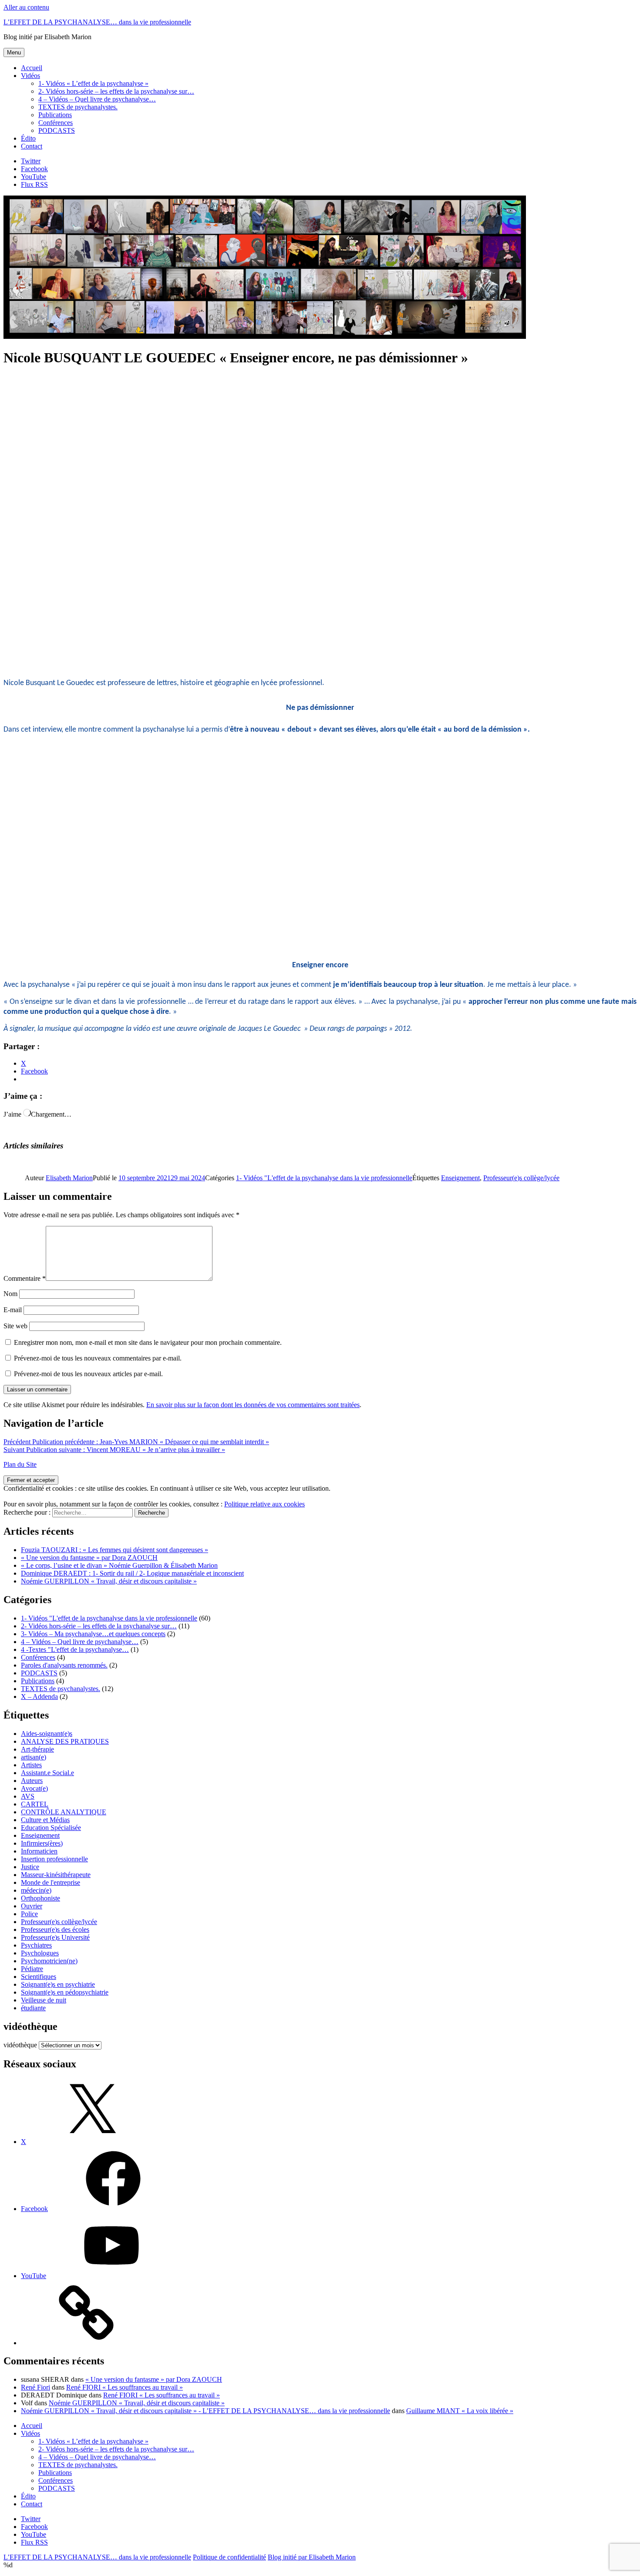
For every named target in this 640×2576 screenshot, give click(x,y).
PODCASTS (57, 130)
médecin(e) (36, 1890)
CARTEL (35, 1804)
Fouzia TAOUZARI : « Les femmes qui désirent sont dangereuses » (115, 1550)
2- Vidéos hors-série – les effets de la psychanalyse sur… (116, 91)
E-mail (13, 1310)
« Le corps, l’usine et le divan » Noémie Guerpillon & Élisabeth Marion (119, 1565)
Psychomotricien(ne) (49, 1961)
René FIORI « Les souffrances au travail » (125, 2387)
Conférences (56, 123)
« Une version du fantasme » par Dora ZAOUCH (89, 1558)
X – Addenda (39, 1697)
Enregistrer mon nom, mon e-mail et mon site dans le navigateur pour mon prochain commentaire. (148, 1342)
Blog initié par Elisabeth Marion (312, 2557)
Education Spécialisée (51, 1828)
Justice (30, 1867)
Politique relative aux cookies (264, 1504)
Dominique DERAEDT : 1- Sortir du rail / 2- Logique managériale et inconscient (132, 1573)
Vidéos (30, 76)
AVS (28, 1796)
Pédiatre (32, 1969)
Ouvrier (32, 1906)
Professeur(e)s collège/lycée (521, 1178)
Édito (28, 138)
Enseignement (460, 1178)
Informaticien (39, 1851)
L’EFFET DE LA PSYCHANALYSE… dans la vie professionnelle (97, 22)
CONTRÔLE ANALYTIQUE (64, 1812)
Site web (15, 1326)
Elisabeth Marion (69, 1178)
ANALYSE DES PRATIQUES (65, 1741)
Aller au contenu (26, 7)
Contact (32, 146)
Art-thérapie (37, 1749)
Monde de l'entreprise (51, 1882)
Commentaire (25, 1278)
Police (29, 1914)
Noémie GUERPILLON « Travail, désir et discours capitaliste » (109, 1581)
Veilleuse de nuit (44, 2000)
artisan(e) (34, 1757)
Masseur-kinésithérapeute (56, 1875)
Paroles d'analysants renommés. (64, 1665)
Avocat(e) (34, 1788)
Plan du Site (20, 1464)
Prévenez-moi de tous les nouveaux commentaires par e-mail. (98, 1358)
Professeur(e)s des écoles (55, 1929)
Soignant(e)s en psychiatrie (58, 1984)
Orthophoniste (40, 1898)
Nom (10, 1294)
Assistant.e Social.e (47, 1773)
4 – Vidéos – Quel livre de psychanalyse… (97, 99)
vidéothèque (20, 2045)
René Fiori (35, 2387)
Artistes (31, 1765)
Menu (14, 52)
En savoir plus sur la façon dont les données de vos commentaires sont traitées (253, 1405)
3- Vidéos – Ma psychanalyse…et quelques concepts (93, 1634)
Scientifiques (39, 1977)
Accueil (32, 68)
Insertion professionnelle (54, 1859)
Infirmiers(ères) (42, 1843)
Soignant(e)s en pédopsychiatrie (65, 1992)
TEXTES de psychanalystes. (78, 107)
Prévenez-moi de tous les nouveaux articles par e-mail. (88, 1374)
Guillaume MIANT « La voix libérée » (460, 2411)
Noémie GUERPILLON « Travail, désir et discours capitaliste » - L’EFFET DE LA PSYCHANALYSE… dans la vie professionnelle (205, 2411)
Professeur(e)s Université (55, 1937)
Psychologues (40, 1953)
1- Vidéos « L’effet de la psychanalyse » (93, 83)
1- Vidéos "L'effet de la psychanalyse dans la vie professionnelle (324, 1178)
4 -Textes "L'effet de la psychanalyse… (75, 1649)
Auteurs (32, 1781)
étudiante (33, 2008)
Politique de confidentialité (229, 2557)
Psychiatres (36, 1945)
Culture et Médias (45, 1820)
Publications (55, 115)
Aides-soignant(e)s (47, 1734)
